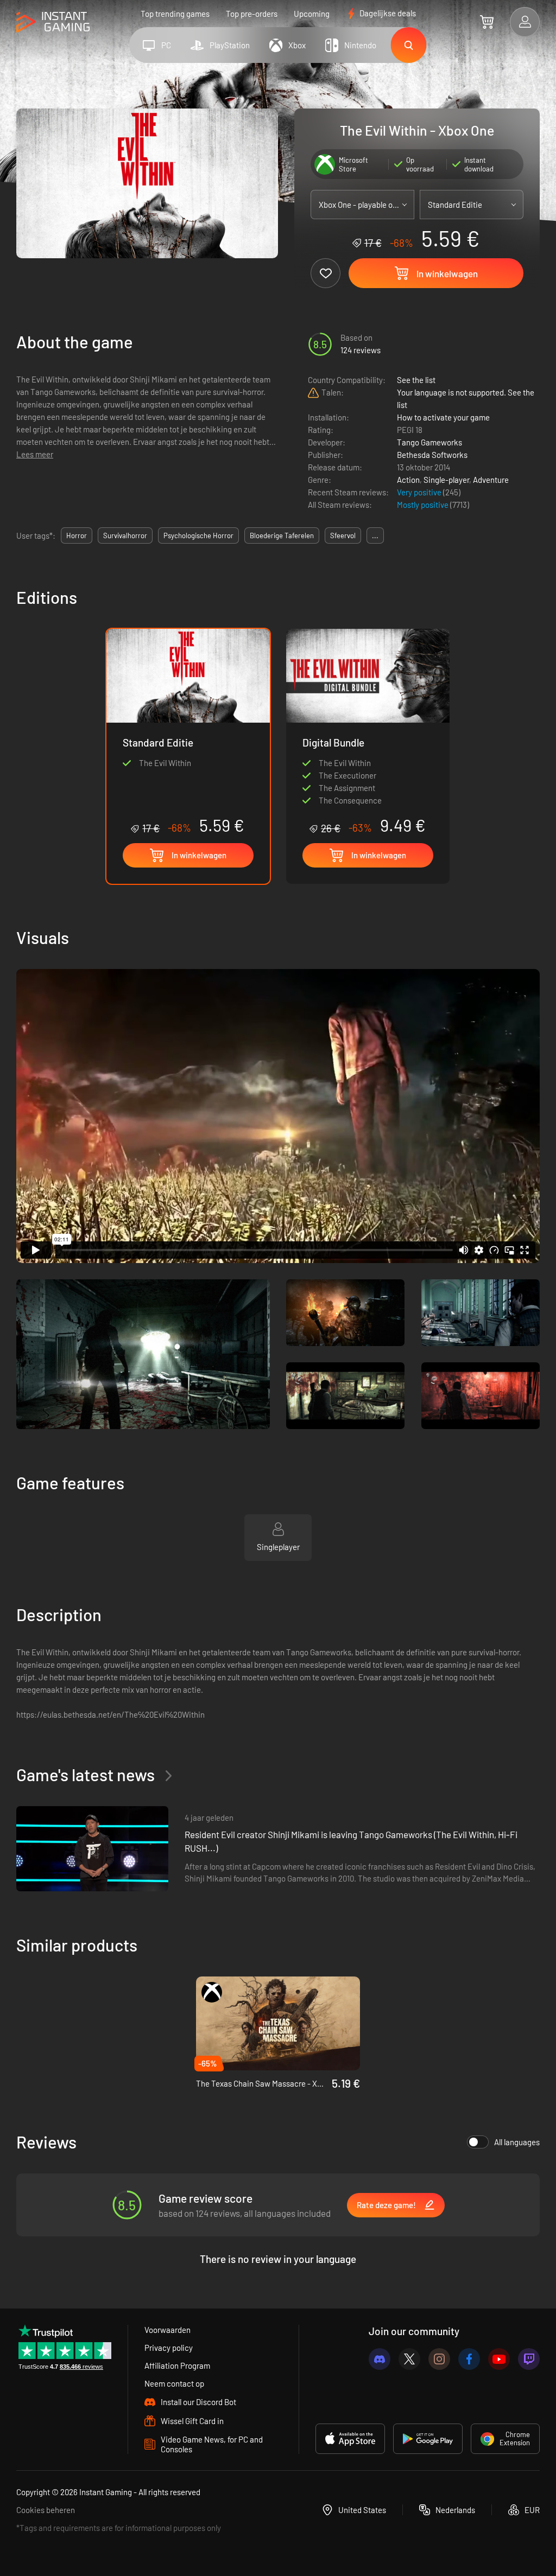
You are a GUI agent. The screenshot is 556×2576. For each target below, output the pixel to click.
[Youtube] (499, 2359)
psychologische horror (198, 535)
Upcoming (312, 14)
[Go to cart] (487, 22)
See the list (416, 380)
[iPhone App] (350, 2439)
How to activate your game (443, 417)
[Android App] (428, 2439)
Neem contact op (174, 2383)
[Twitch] (529, 2359)
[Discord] (380, 2359)
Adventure (491, 480)
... (375, 535)
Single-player (446, 480)
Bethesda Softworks (432, 455)
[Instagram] (439, 2359)
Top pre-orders (252, 14)
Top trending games (175, 14)
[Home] (53, 23)
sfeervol (343, 535)
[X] (409, 2359)
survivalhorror (125, 535)
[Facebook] (469, 2359)
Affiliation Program (177, 2365)
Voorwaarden (168, 2330)
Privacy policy (169, 2348)
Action (408, 480)
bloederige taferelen (282, 535)
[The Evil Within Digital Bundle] (368, 732)
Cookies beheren (46, 2510)
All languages (517, 2142)
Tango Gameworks (429, 442)
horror (77, 535)
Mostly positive (424, 505)
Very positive (420, 492)
